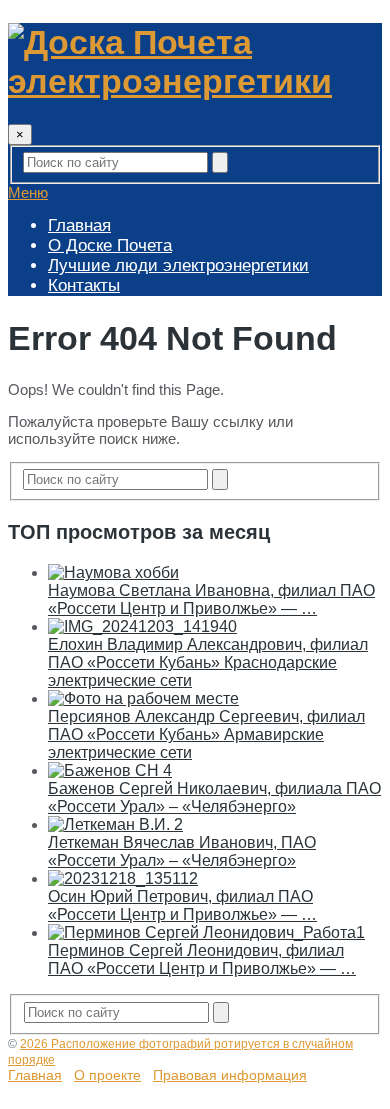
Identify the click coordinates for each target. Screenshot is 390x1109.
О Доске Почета (110, 245)
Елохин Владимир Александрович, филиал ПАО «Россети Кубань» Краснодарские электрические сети (208, 662)
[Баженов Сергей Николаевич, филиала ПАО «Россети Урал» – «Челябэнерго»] (110, 770)
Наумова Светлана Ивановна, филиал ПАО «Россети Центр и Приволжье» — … (211, 599)
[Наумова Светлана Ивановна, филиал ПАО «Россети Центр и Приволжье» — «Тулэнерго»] (113, 572)
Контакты (84, 285)
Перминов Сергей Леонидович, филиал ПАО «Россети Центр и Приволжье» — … (202, 959)
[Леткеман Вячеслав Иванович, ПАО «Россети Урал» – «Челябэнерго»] (115, 824)
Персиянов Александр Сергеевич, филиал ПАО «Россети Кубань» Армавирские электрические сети (206, 734)
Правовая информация (230, 1075)
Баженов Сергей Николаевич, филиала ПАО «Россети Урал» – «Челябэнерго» (214, 797)
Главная (79, 225)
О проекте (107, 1075)
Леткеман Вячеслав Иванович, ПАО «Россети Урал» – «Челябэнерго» (182, 851)
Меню (28, 192)
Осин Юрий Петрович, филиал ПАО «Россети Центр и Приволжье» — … (182, 905)
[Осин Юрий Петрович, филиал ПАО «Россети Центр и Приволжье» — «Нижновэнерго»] (123, 878)
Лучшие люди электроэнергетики (178, 265)
